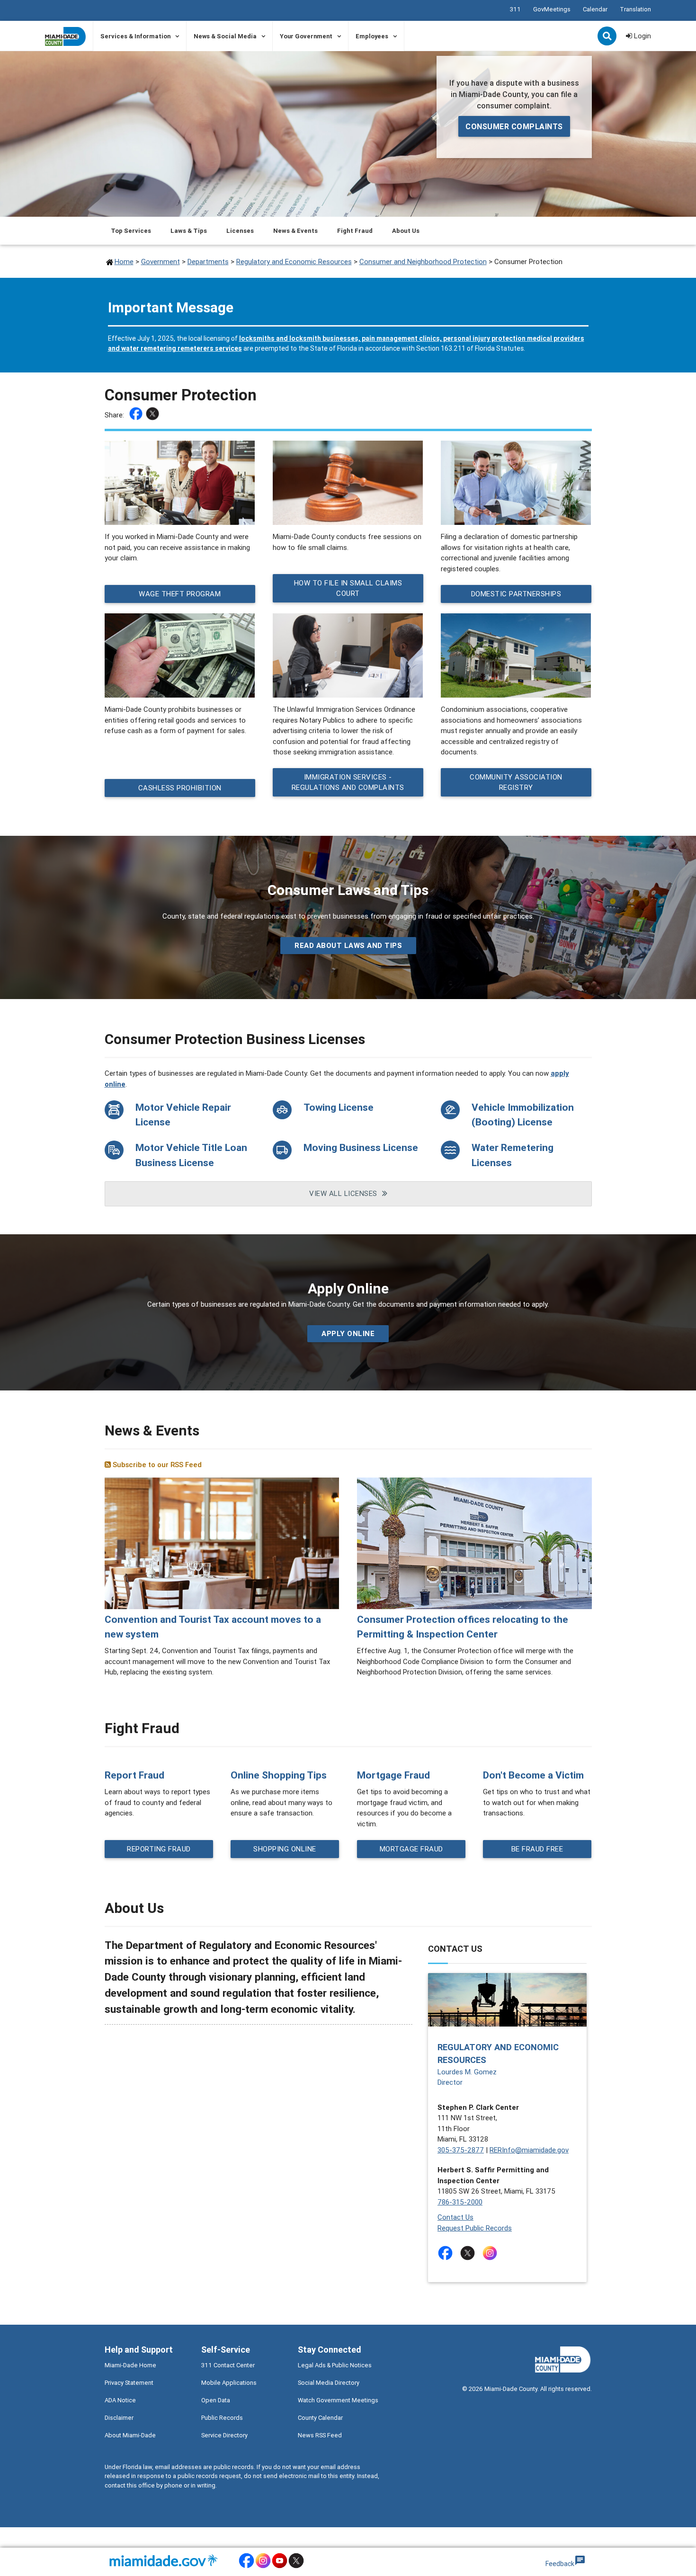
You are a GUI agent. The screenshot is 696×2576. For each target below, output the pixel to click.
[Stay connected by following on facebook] (447, 2253)
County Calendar (320, 2418)
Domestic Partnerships (516, 593)
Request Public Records (475, 2228)
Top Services (131, 231)
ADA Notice (120, 2400)
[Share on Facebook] (137, 415)
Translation (635, 9)
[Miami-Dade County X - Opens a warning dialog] (296, 2567)
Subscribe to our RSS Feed (156, 1465)
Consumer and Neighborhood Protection (423, 261)
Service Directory (224, 2435)
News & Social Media (225, 36)
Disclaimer (119, 2418)
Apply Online (348, 1333)
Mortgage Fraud (411, 1848)
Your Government (306, 36)
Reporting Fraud (159, 1848)
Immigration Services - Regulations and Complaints (348, 782)
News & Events (295, 231)
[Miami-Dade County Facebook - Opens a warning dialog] (246, 2567)
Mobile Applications (229, 2383)
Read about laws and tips (348, 945)
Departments (208, 261)
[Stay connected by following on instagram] (492, 2253)
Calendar (595, 9)
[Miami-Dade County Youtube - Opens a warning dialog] (280, 2567)
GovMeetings (552, 9)
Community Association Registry (516, 782)
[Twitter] (154, 415)
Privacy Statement (129, 2383)
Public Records (222, 2418)
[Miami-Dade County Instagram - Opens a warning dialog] (263, 2567)
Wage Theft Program (180, 593)
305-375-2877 (461, 2150)
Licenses (240, 231)
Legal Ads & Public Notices (335, 2365)
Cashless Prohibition (179, 787)
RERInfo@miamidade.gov (529, 2150)
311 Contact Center (228, 2365)
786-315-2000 (460, 2202)
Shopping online (285, 1848)
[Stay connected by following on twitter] (469, 2253)
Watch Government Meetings (338, 2400)
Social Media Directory (329, 2383)
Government (161, 261)
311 (515, 9)
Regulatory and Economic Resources (294, 261)
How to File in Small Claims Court (348, 588)
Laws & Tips (189, 231)
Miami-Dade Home (130, 2365)
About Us (406, 231)
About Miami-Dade (130, 2435)
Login (642, 36)
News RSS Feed (320, 2435)
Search (608, 37)
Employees (372, 36)
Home (124, 261)
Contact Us (455, 2217)
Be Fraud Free (537, 1848)
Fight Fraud (355, 231)
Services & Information (135, 36)
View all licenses (343, 1193)
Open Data (216, 2400)
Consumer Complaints (514, 126)
